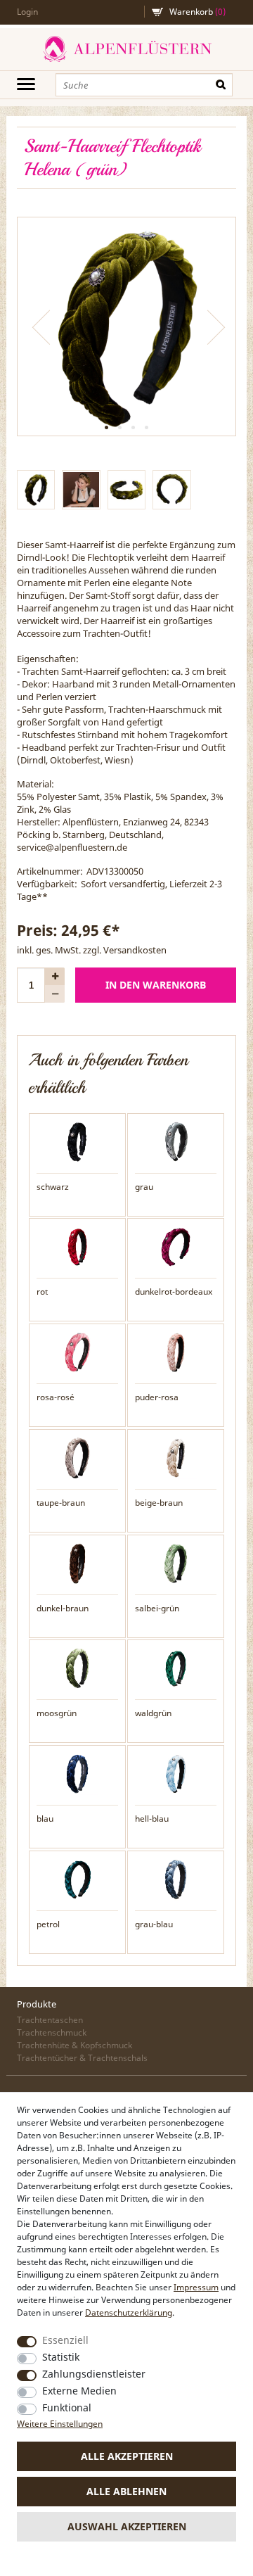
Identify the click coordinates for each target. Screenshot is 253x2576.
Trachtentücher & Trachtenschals (82, 2058)
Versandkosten (135, 950)
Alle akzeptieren (127, 2456)
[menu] (26, 84)
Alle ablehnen (126, 2491)
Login (27, 12)
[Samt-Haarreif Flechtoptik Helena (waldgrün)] (176, 1668)
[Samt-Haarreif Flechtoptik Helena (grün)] (126, 326)
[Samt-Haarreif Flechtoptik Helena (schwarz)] (77, 1141)
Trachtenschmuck (52, 2032)
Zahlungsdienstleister (94, 2374)
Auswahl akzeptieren (127, 2526)
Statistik (61, 2357)
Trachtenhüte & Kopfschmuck (74, 2045)
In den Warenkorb (156, 985)
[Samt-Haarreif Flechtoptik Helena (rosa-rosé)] (77, 1352)
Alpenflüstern (126, 49)
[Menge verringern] (55, 994)
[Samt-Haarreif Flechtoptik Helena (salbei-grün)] (176, 1562)
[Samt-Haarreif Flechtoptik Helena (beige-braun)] (176, 1457)
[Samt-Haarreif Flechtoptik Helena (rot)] (77, 1246)
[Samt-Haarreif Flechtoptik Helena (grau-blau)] (176, 1879)
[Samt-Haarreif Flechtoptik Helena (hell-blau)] (176, 1773)
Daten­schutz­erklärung (129, 2312)
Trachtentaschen (50, 2020)
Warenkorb (197, 12)
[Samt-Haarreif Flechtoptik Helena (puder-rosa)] (176, 1352)
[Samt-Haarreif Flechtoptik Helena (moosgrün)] (77, 1668)
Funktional (67, 2407)
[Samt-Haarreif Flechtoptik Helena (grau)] (176, 1141)
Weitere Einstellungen (60, 2424)
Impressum (196, 2287)
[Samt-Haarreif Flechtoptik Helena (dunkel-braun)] (77, 1562)
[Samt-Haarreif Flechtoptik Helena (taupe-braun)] (77, 1457)
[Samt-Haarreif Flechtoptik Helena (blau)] (77, 1773)
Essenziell (65, 2340)
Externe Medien (79, 2391)
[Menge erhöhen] (55, 976)
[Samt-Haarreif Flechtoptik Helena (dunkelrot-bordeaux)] (176, 1246)
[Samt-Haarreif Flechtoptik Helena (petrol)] (77, 1879)
